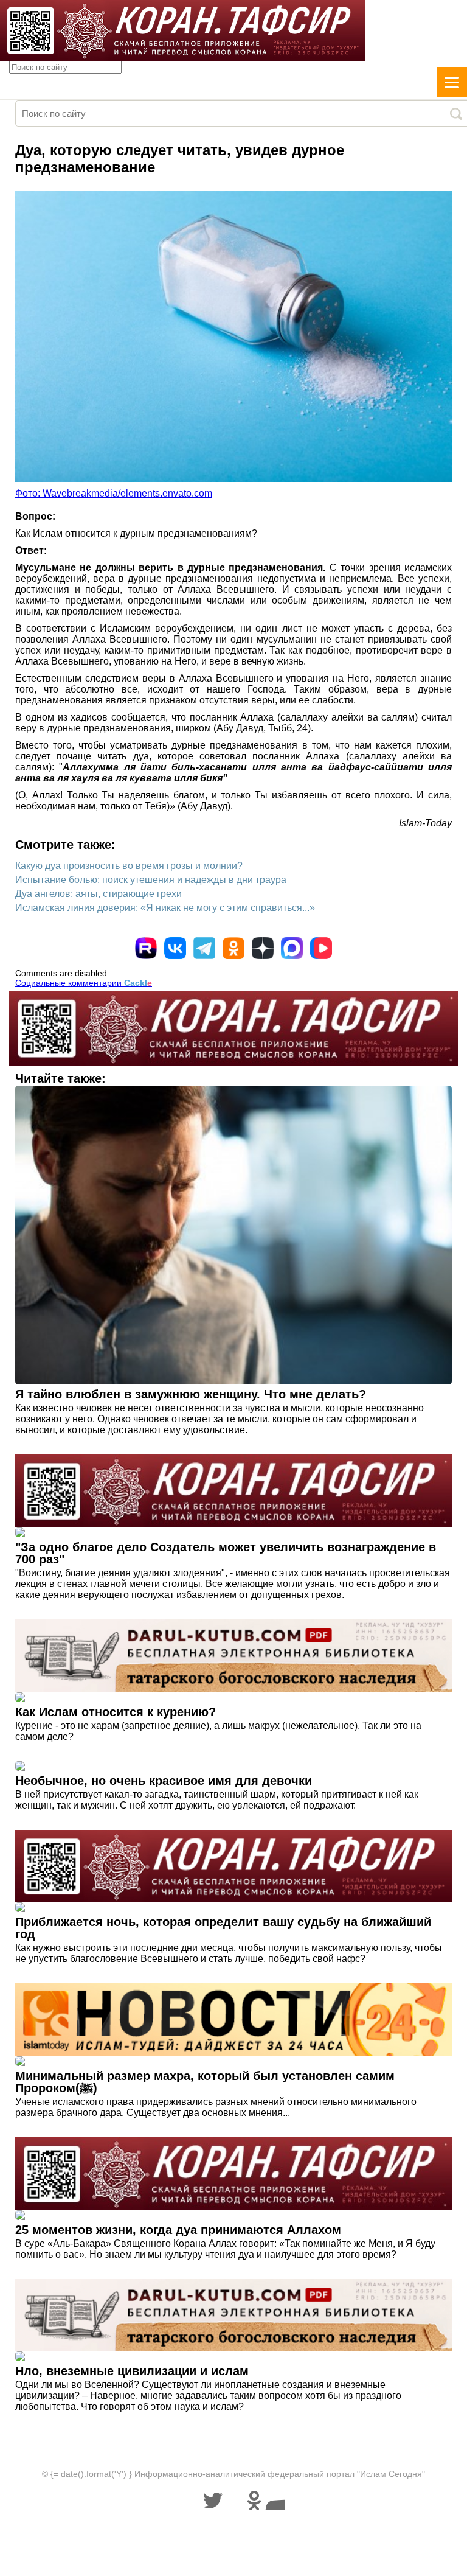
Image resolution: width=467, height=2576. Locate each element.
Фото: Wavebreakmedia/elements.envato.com (114, 493)
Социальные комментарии (84, 983)
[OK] (233, 948)
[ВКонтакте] (175, 948)
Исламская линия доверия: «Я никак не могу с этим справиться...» (165, 908)
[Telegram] (204, 948)
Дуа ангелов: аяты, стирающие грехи (99, 894)
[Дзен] (263, 948)
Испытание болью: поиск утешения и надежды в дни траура (151, 880)
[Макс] (292, 948)
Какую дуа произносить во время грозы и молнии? (129, 866)
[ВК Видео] (321, 948)
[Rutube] (146, 948)
